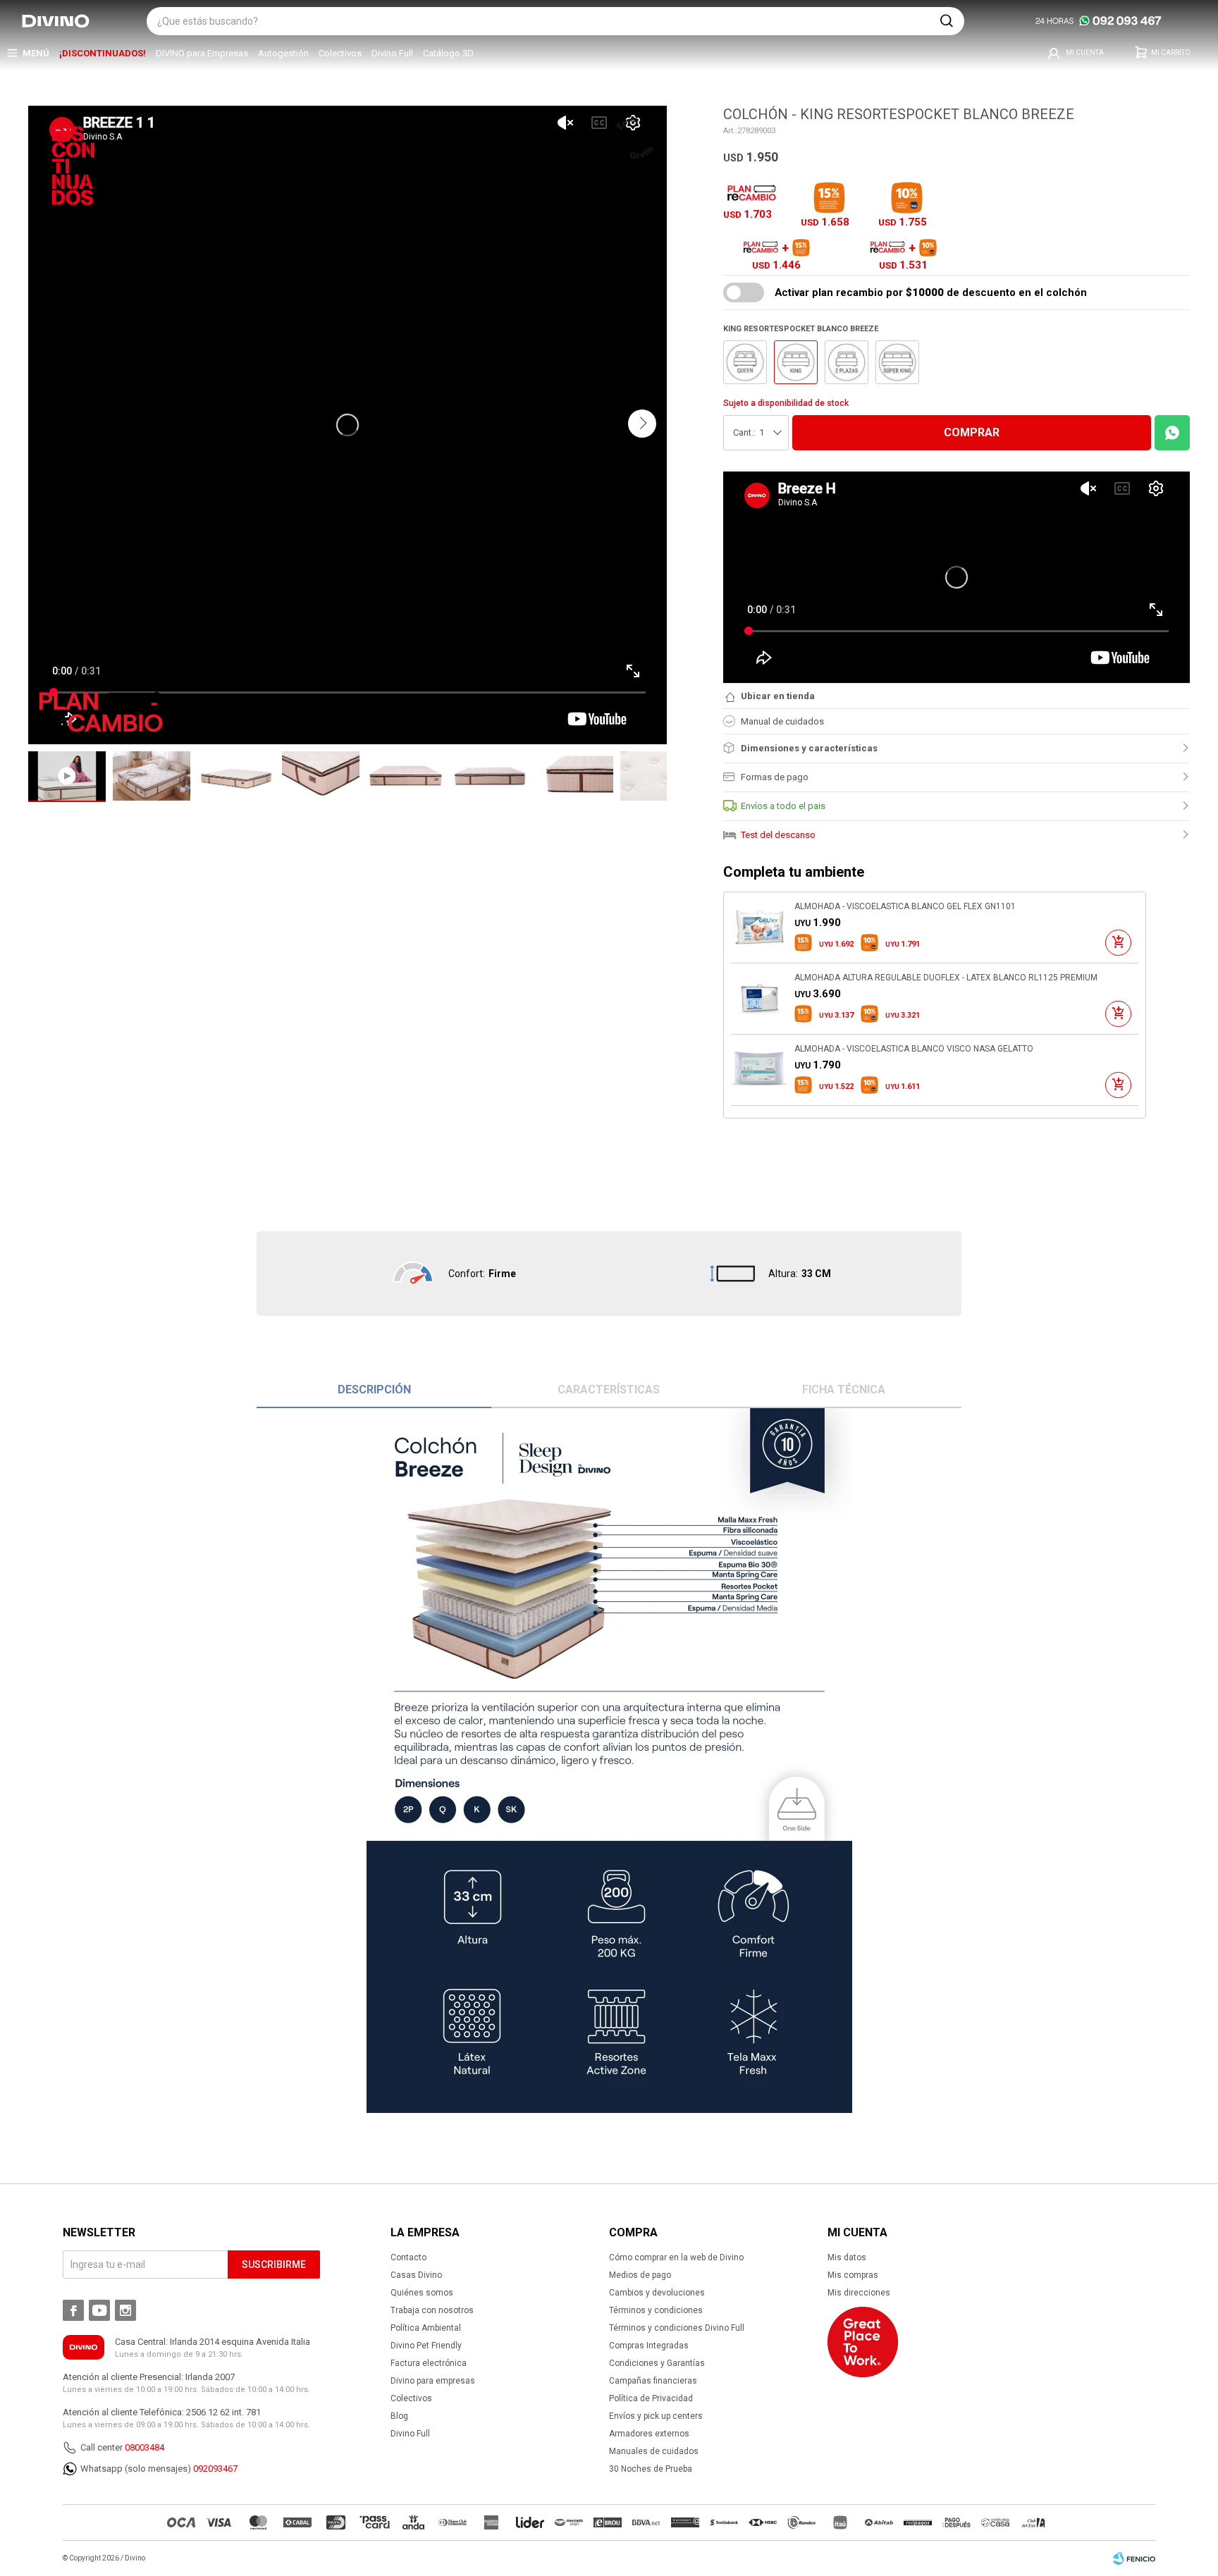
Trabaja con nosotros (432, 2310)
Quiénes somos (422, 2293)
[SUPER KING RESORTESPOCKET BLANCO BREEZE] (897, 362)
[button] (947, 21)
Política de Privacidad (651, 2398)
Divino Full (392, 53)
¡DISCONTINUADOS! (103, 53)
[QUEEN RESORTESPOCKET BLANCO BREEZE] (745, 362)
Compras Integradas (649, 2346)
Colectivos (340, 53)
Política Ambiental (426, 2328)
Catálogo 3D (448, 53)
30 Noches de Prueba (651, 2469)
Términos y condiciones (656, 2310)
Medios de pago (640, 2275)
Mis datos (847, 2257)
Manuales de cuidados (654, 2451)
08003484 (144, 2447)
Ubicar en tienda (778, 696)
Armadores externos (649, 2434)
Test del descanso (778, 835)
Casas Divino (416, 2275)
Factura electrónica (429, 2363)
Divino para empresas (433, 2381)
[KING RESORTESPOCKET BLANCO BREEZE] (796, 362)
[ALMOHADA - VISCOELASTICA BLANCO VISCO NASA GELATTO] (759, 1070)
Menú (36, 53)
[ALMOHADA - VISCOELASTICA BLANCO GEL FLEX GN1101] (759, 928)
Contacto (408, 2257)
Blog (399, 2416)
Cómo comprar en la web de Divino (676, 2257)
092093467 (215, 2469)
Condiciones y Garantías (657, 2363)
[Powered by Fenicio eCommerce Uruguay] (1134, 2558)
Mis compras (853, 2275)
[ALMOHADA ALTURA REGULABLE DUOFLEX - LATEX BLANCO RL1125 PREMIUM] (759, 999)
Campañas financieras (653, 2381)
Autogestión (283, 53)
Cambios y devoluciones (657, 2293)
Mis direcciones (859, 2293)
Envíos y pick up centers (656, 2416)
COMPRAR (972, 432)
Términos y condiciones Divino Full (677, 2328)
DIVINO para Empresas (202, 53)
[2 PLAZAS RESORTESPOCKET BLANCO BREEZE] (847, 362)
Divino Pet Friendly (426, 2346)
